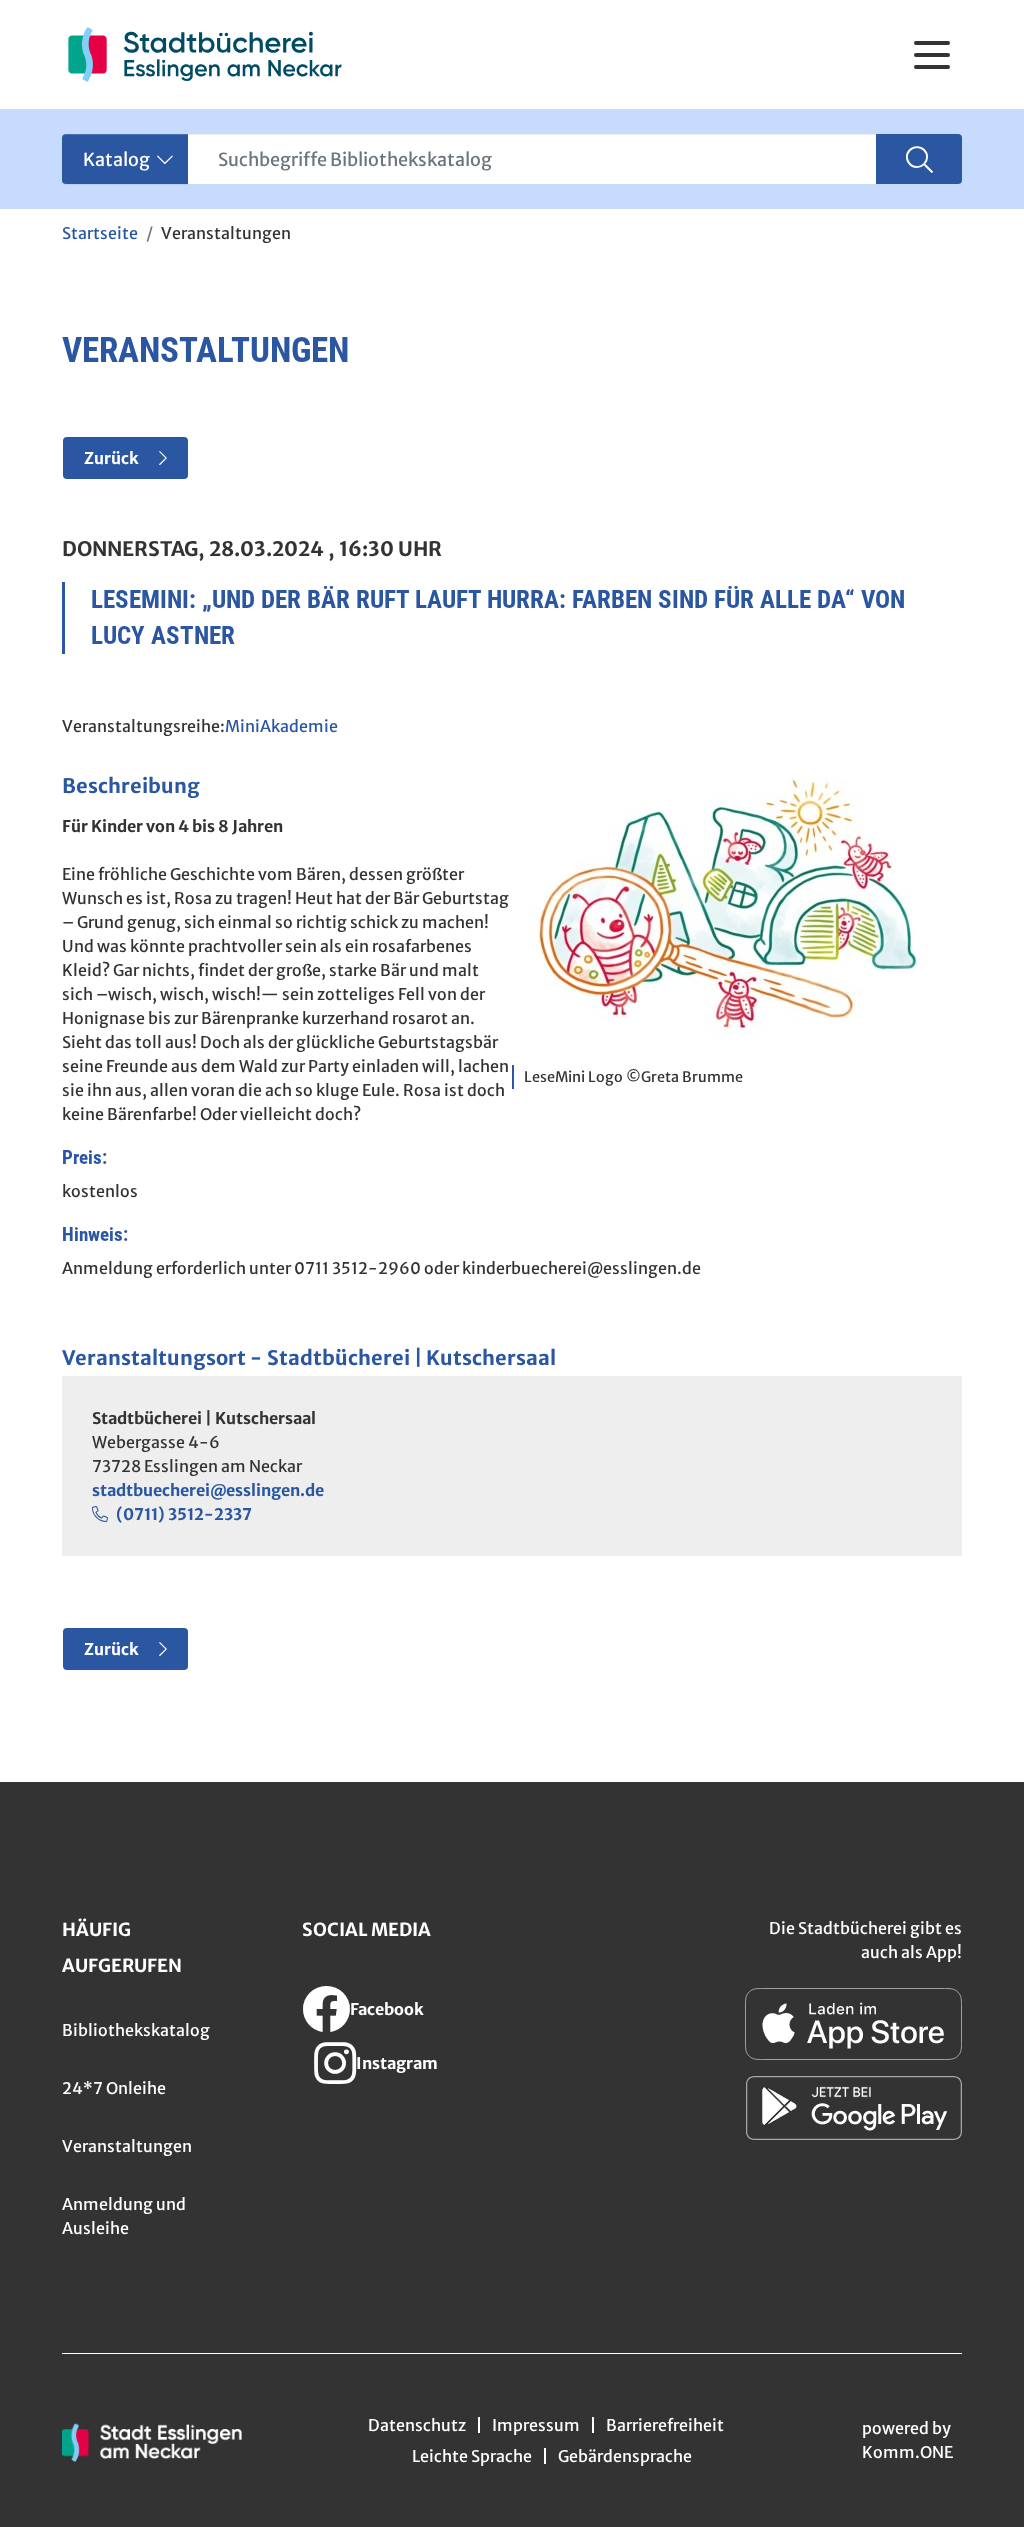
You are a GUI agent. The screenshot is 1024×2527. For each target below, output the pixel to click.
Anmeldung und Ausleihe (124, 2216)
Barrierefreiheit (665, 2425)
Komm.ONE (907, 2452)
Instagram (397, 2063)
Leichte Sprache (472, 2456)
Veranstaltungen (127, 2146)
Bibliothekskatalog (136, 2030)
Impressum (536, 2425)
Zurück (111, 458)
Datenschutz (417, 2425)
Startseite (100, 233)
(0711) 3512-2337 (184, 1514)
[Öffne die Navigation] (932, 55)
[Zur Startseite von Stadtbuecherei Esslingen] (204, 54)
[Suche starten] (919, 159)
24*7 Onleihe (114, 2088)
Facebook (387, 2009)
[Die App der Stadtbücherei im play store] (854, 2108)
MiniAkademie (281, 726)
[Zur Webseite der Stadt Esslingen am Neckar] (152, 2440)
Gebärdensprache (625, 2456)
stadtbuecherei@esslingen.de (208, 1490)
